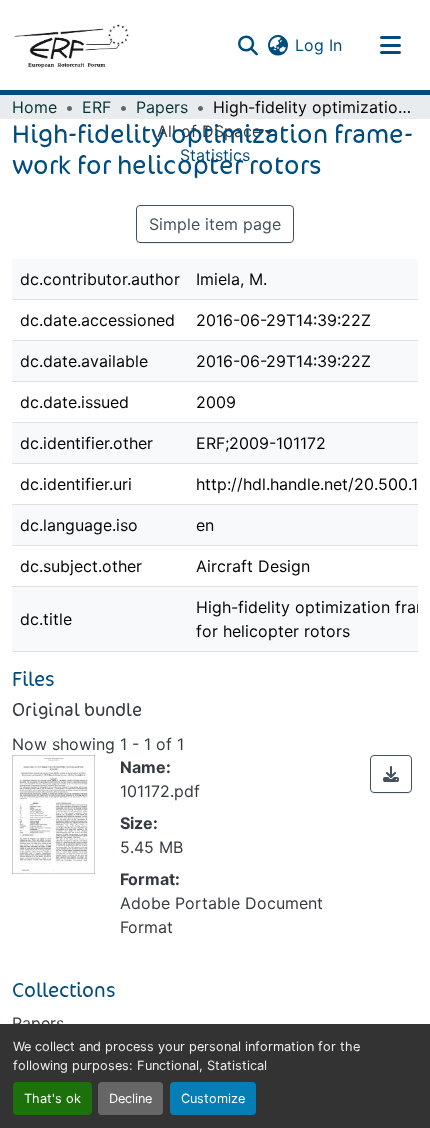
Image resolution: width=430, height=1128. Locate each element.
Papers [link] (162, 107)
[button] (71, 45)
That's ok (52, 1098)
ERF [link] (96, 107)
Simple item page (215, 224)
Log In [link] (318, 45)
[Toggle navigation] (390, 45)
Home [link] (34, 107)
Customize (213, 1098)
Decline (130, 1098)
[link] (391, 774)
